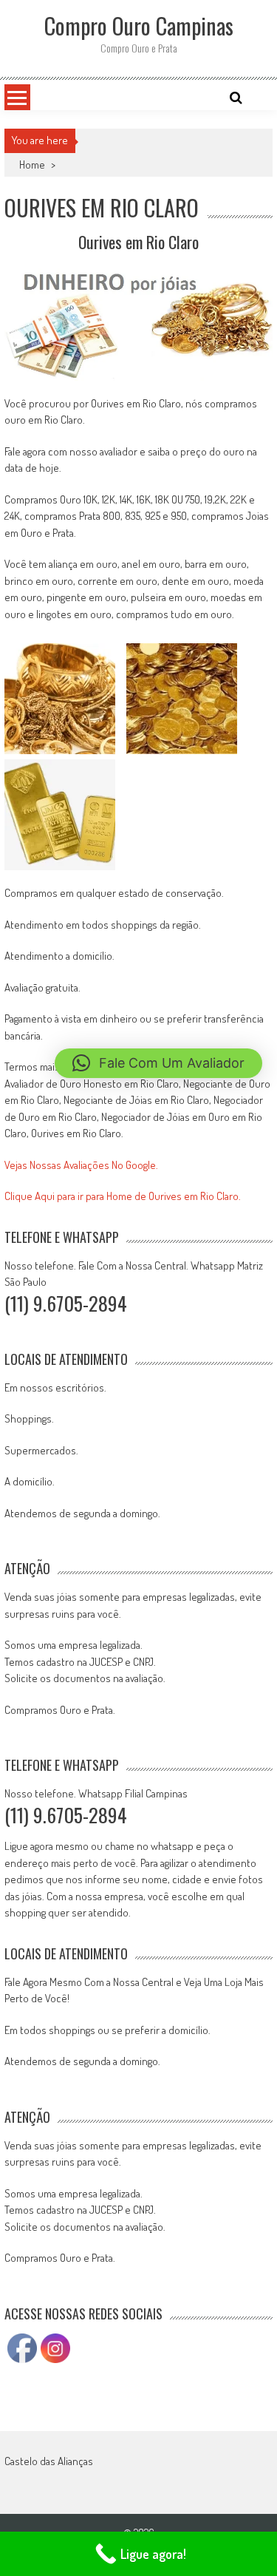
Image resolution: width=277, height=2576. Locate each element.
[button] (158, 1063)
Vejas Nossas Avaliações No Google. (81, 1165)
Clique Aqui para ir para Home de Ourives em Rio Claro (122, 1196)
